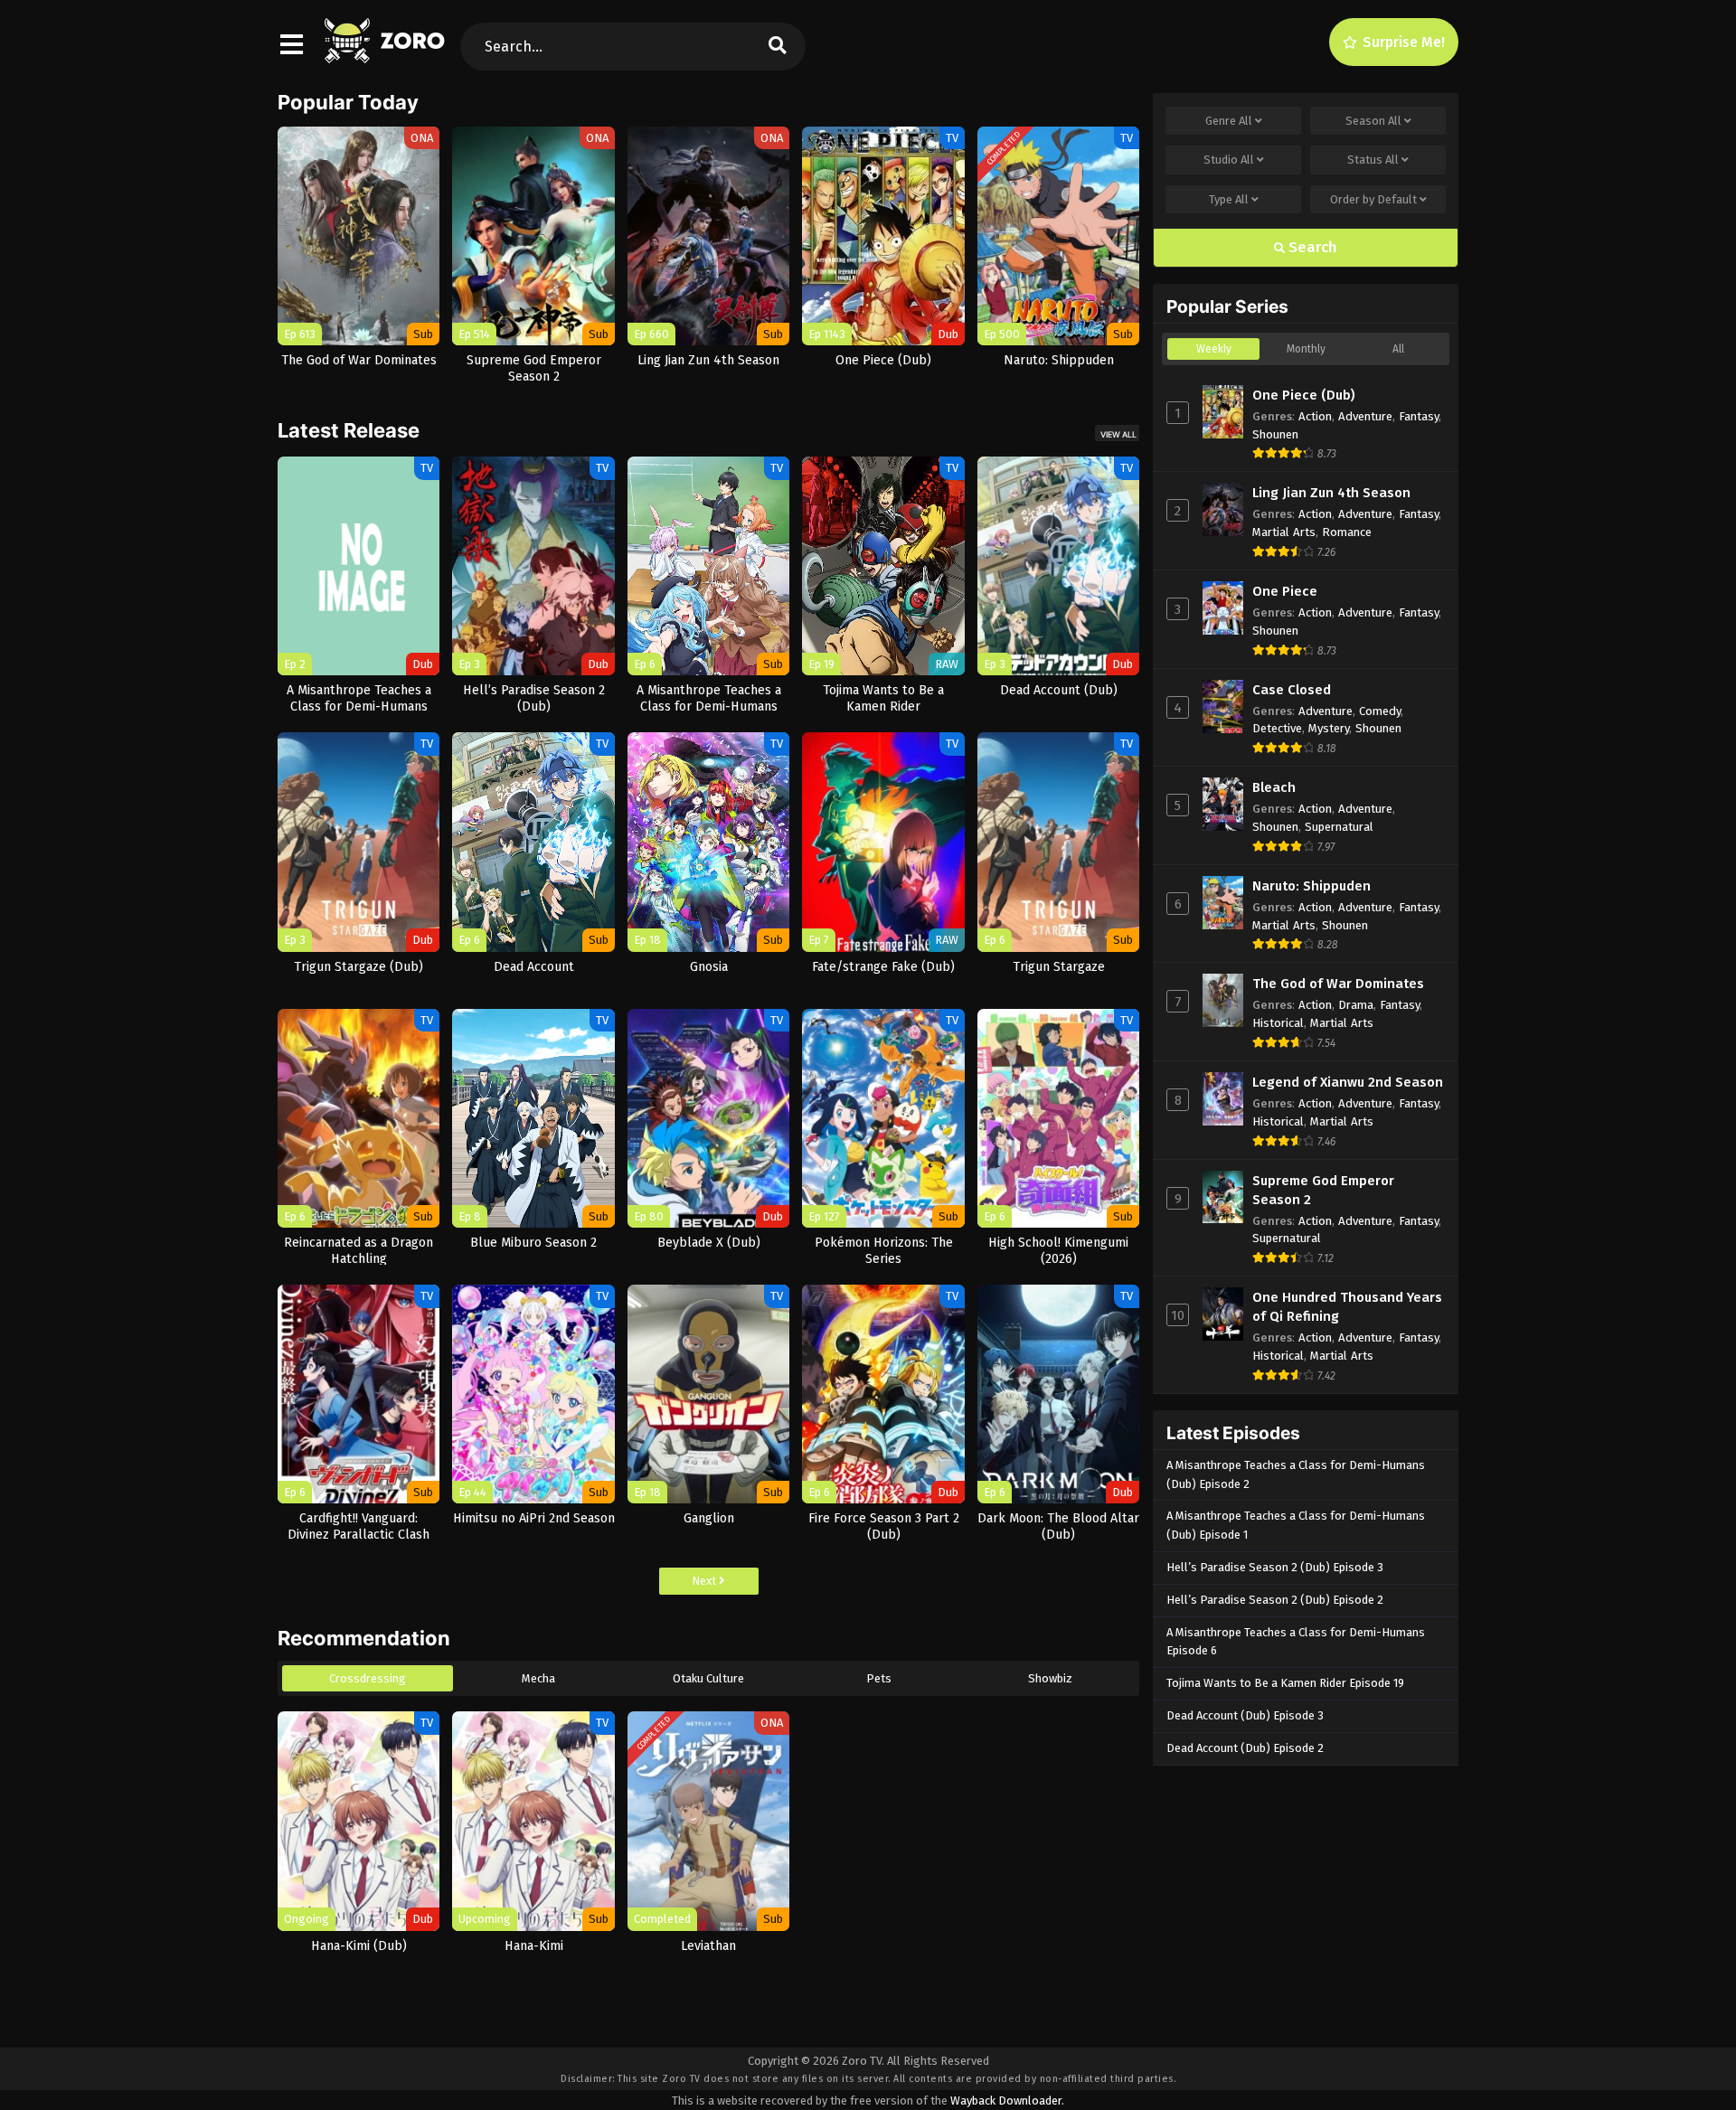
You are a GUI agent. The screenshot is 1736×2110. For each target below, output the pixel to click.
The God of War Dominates (1338, 984)
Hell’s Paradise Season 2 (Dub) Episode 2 (1275, 1600)
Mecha (538, 1678)
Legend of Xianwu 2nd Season (1348, 1082)
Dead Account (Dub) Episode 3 (1245, 1715)
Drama (1356, 1005)
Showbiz (1050, 1678)
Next (705, 1581)
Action (1315, 416)
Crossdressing (368, 1678)
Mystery (1329, 728)
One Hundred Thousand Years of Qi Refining (1347, 1307)
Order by (1373, 199)
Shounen (1275, 434)
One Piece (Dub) (1304, 395)
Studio (1229, 160)
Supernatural (1339, 827)
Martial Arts (1284, 532)
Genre (1229, 121)
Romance (1347, 532)
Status (1373, 160)
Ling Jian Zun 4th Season (1331, 493)
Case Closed (1292, 690)
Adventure (1365, 416)
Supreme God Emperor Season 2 (1323, 1190)
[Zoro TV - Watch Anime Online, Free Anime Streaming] (386, 54)
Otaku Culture (708, 1678)
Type (1229, 199)
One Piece (1285, 591)
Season (1373, 121)
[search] (778, 47)
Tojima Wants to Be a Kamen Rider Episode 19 (1285, 1683)
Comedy (1380, 711)
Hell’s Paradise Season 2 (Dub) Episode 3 (1275, 1567)
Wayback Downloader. (1007, 2101)
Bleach (1274, 787)
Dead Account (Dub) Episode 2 (1245, 1748)
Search (1311, 247)
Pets (879, 1678)
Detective (1277, 728)
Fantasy (1419, 416)
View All (1118, 434)
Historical (1278, 1023)
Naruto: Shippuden (1311, 886)
